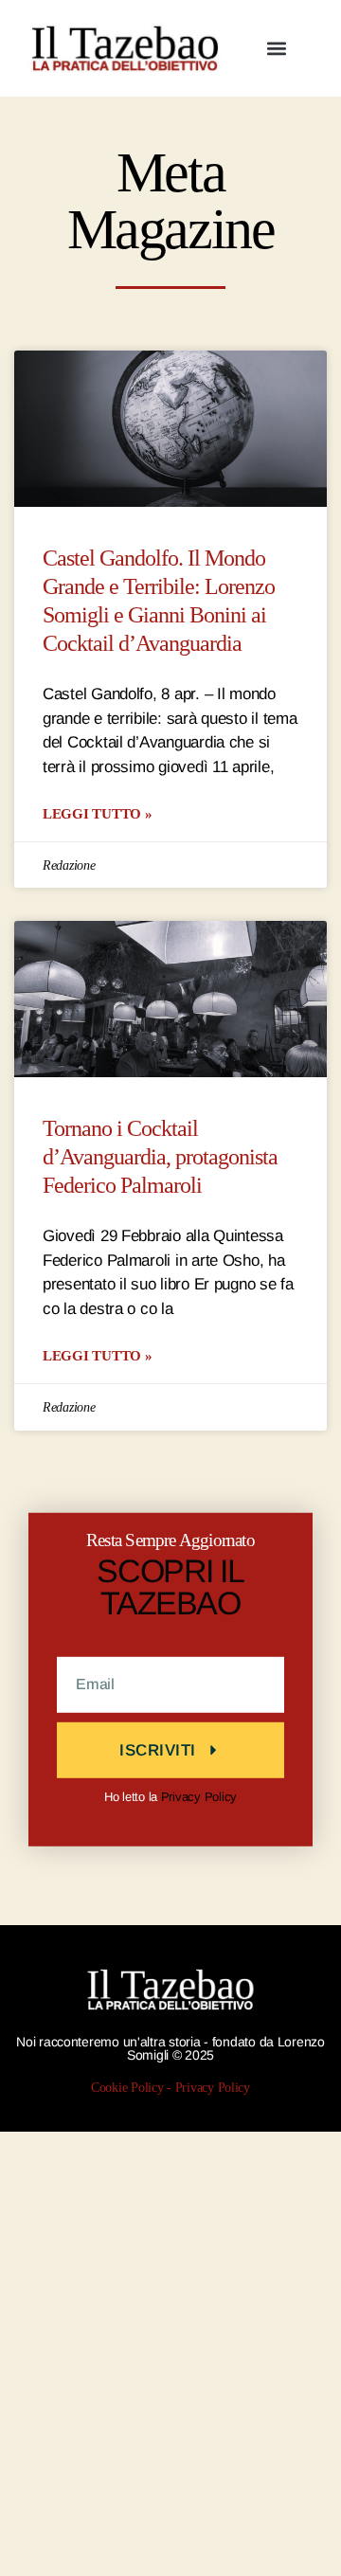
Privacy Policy (199, 1796)
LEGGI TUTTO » (98, 813)
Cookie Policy (127, 2087)
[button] (276, 49)
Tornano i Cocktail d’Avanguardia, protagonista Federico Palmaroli (160, 1157)
